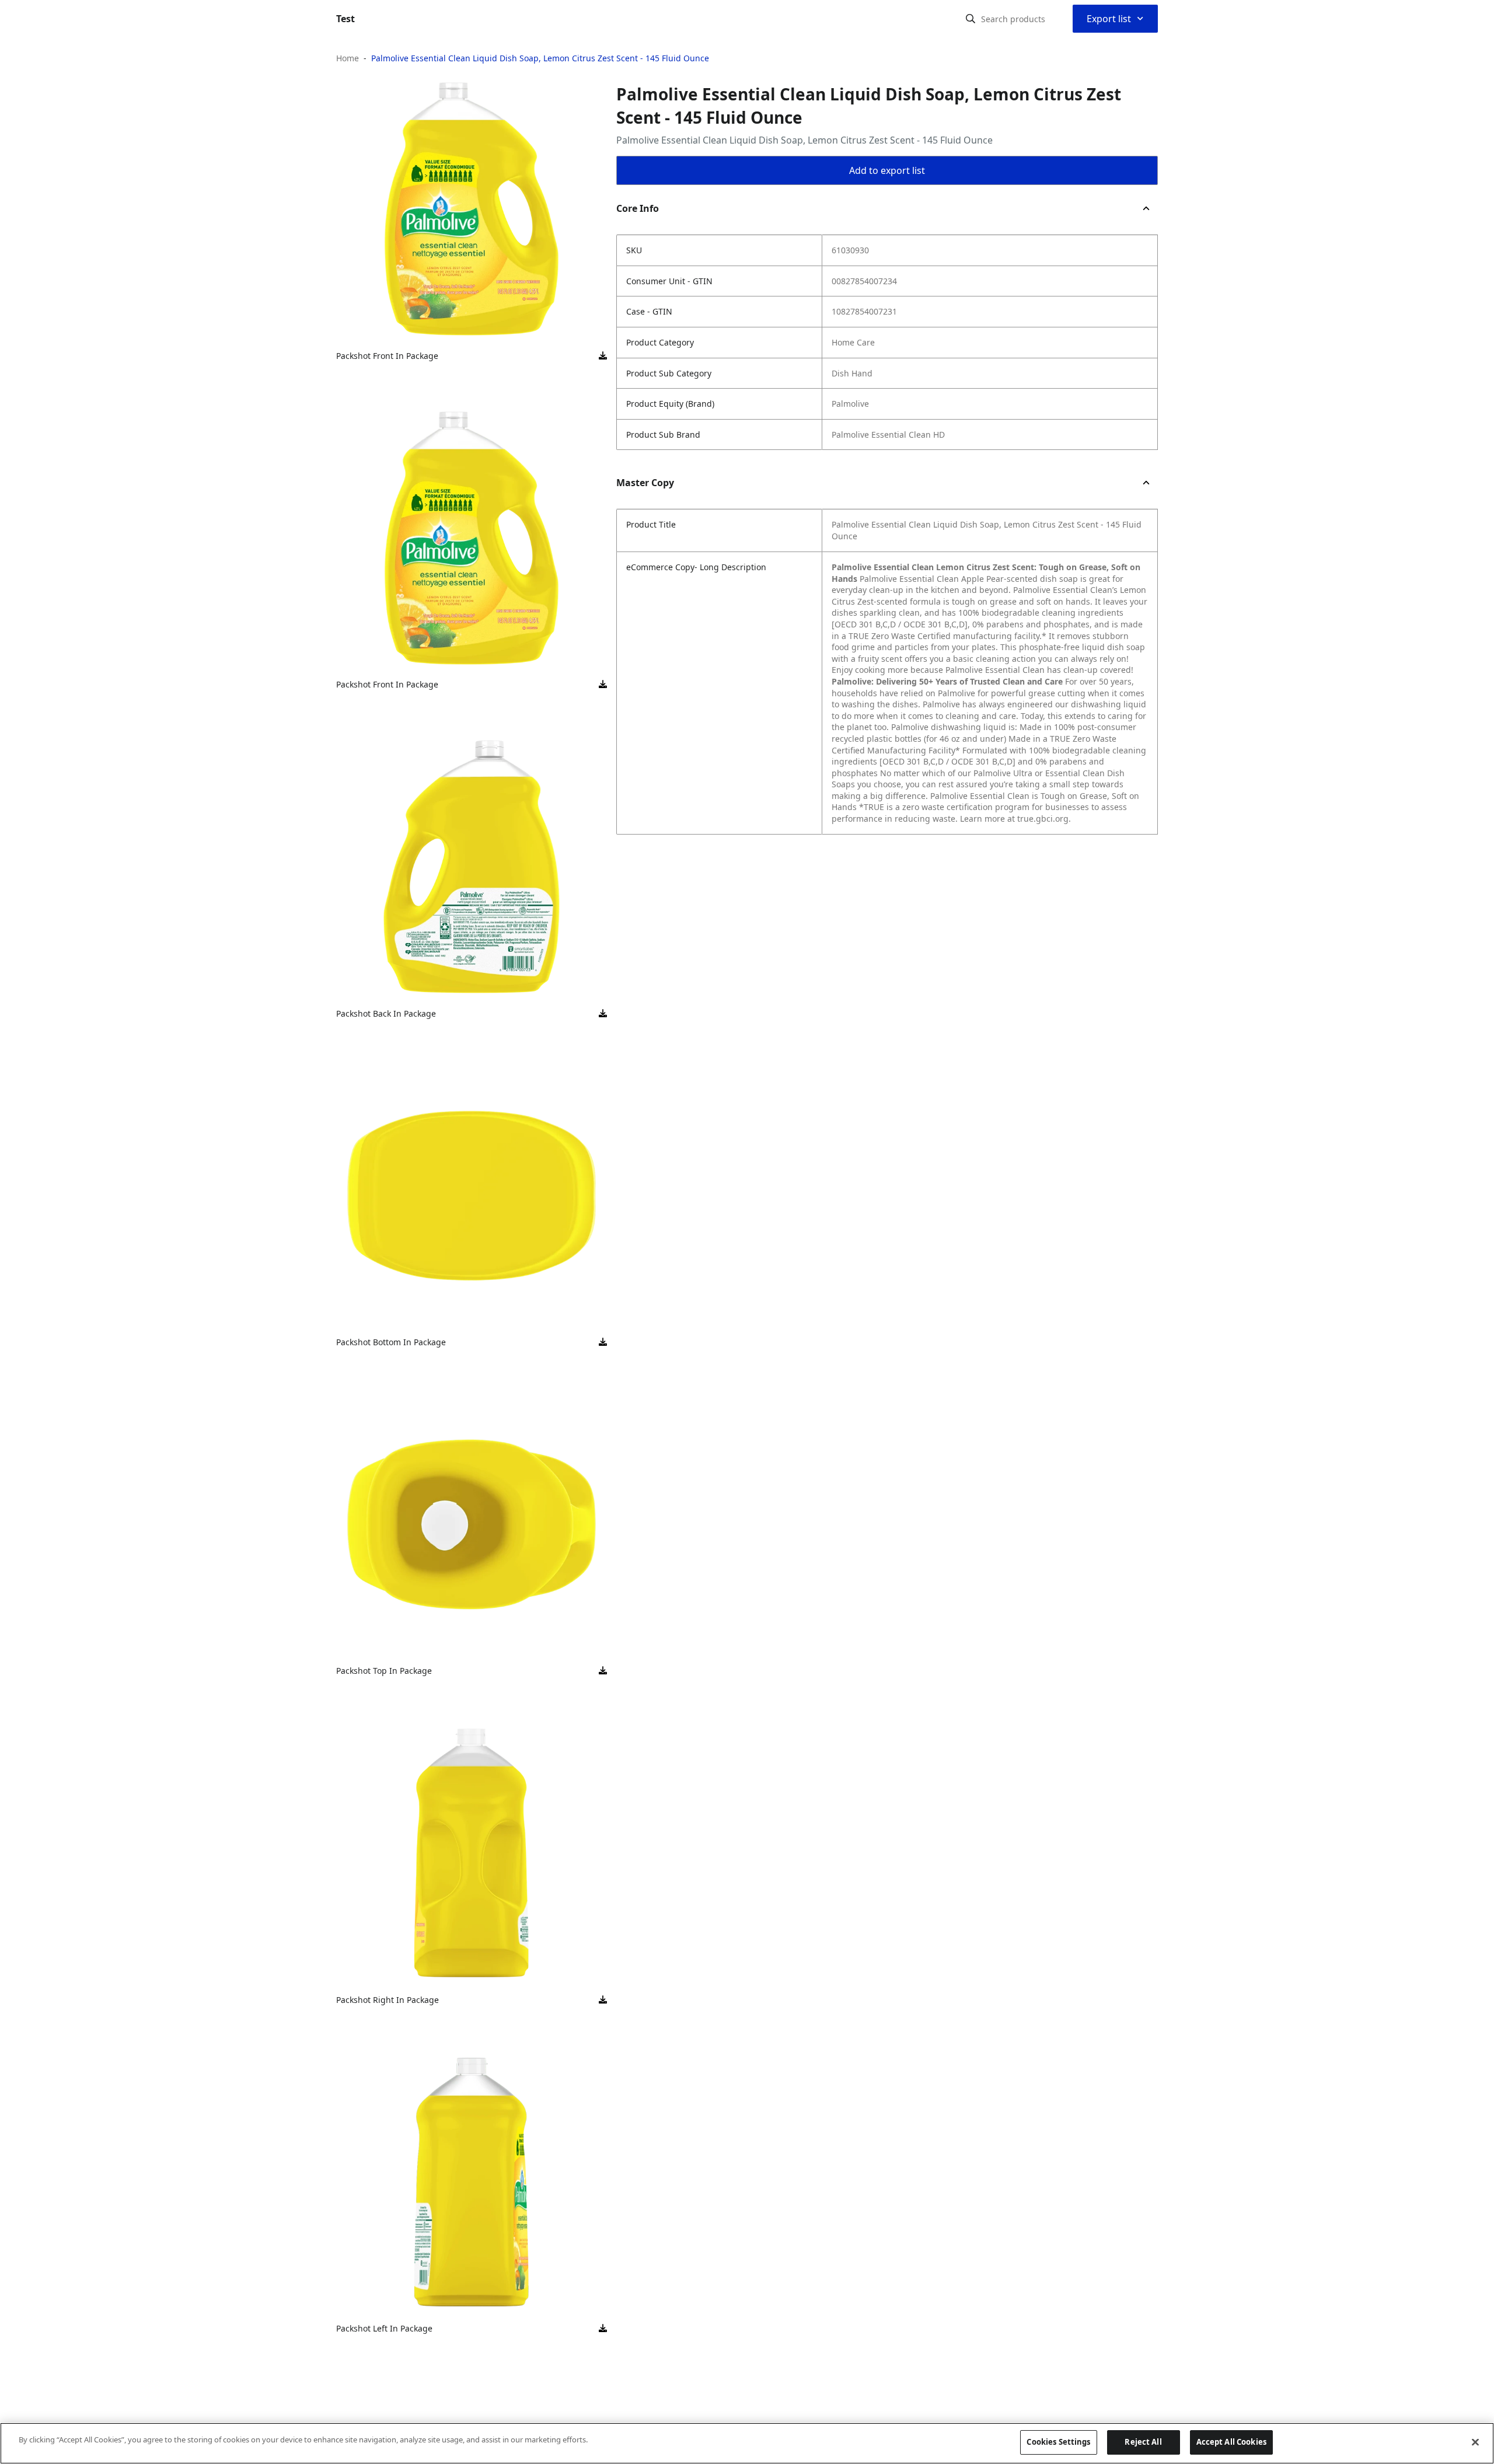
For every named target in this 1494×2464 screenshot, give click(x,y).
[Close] (1475, 2442)
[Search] (971, 19)
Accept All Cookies (1231, 2442)
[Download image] (603, 356)
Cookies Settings (1058, 2442)
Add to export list (887, 170)
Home (348, 58)
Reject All (1143, 2442)
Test (345, 19)
